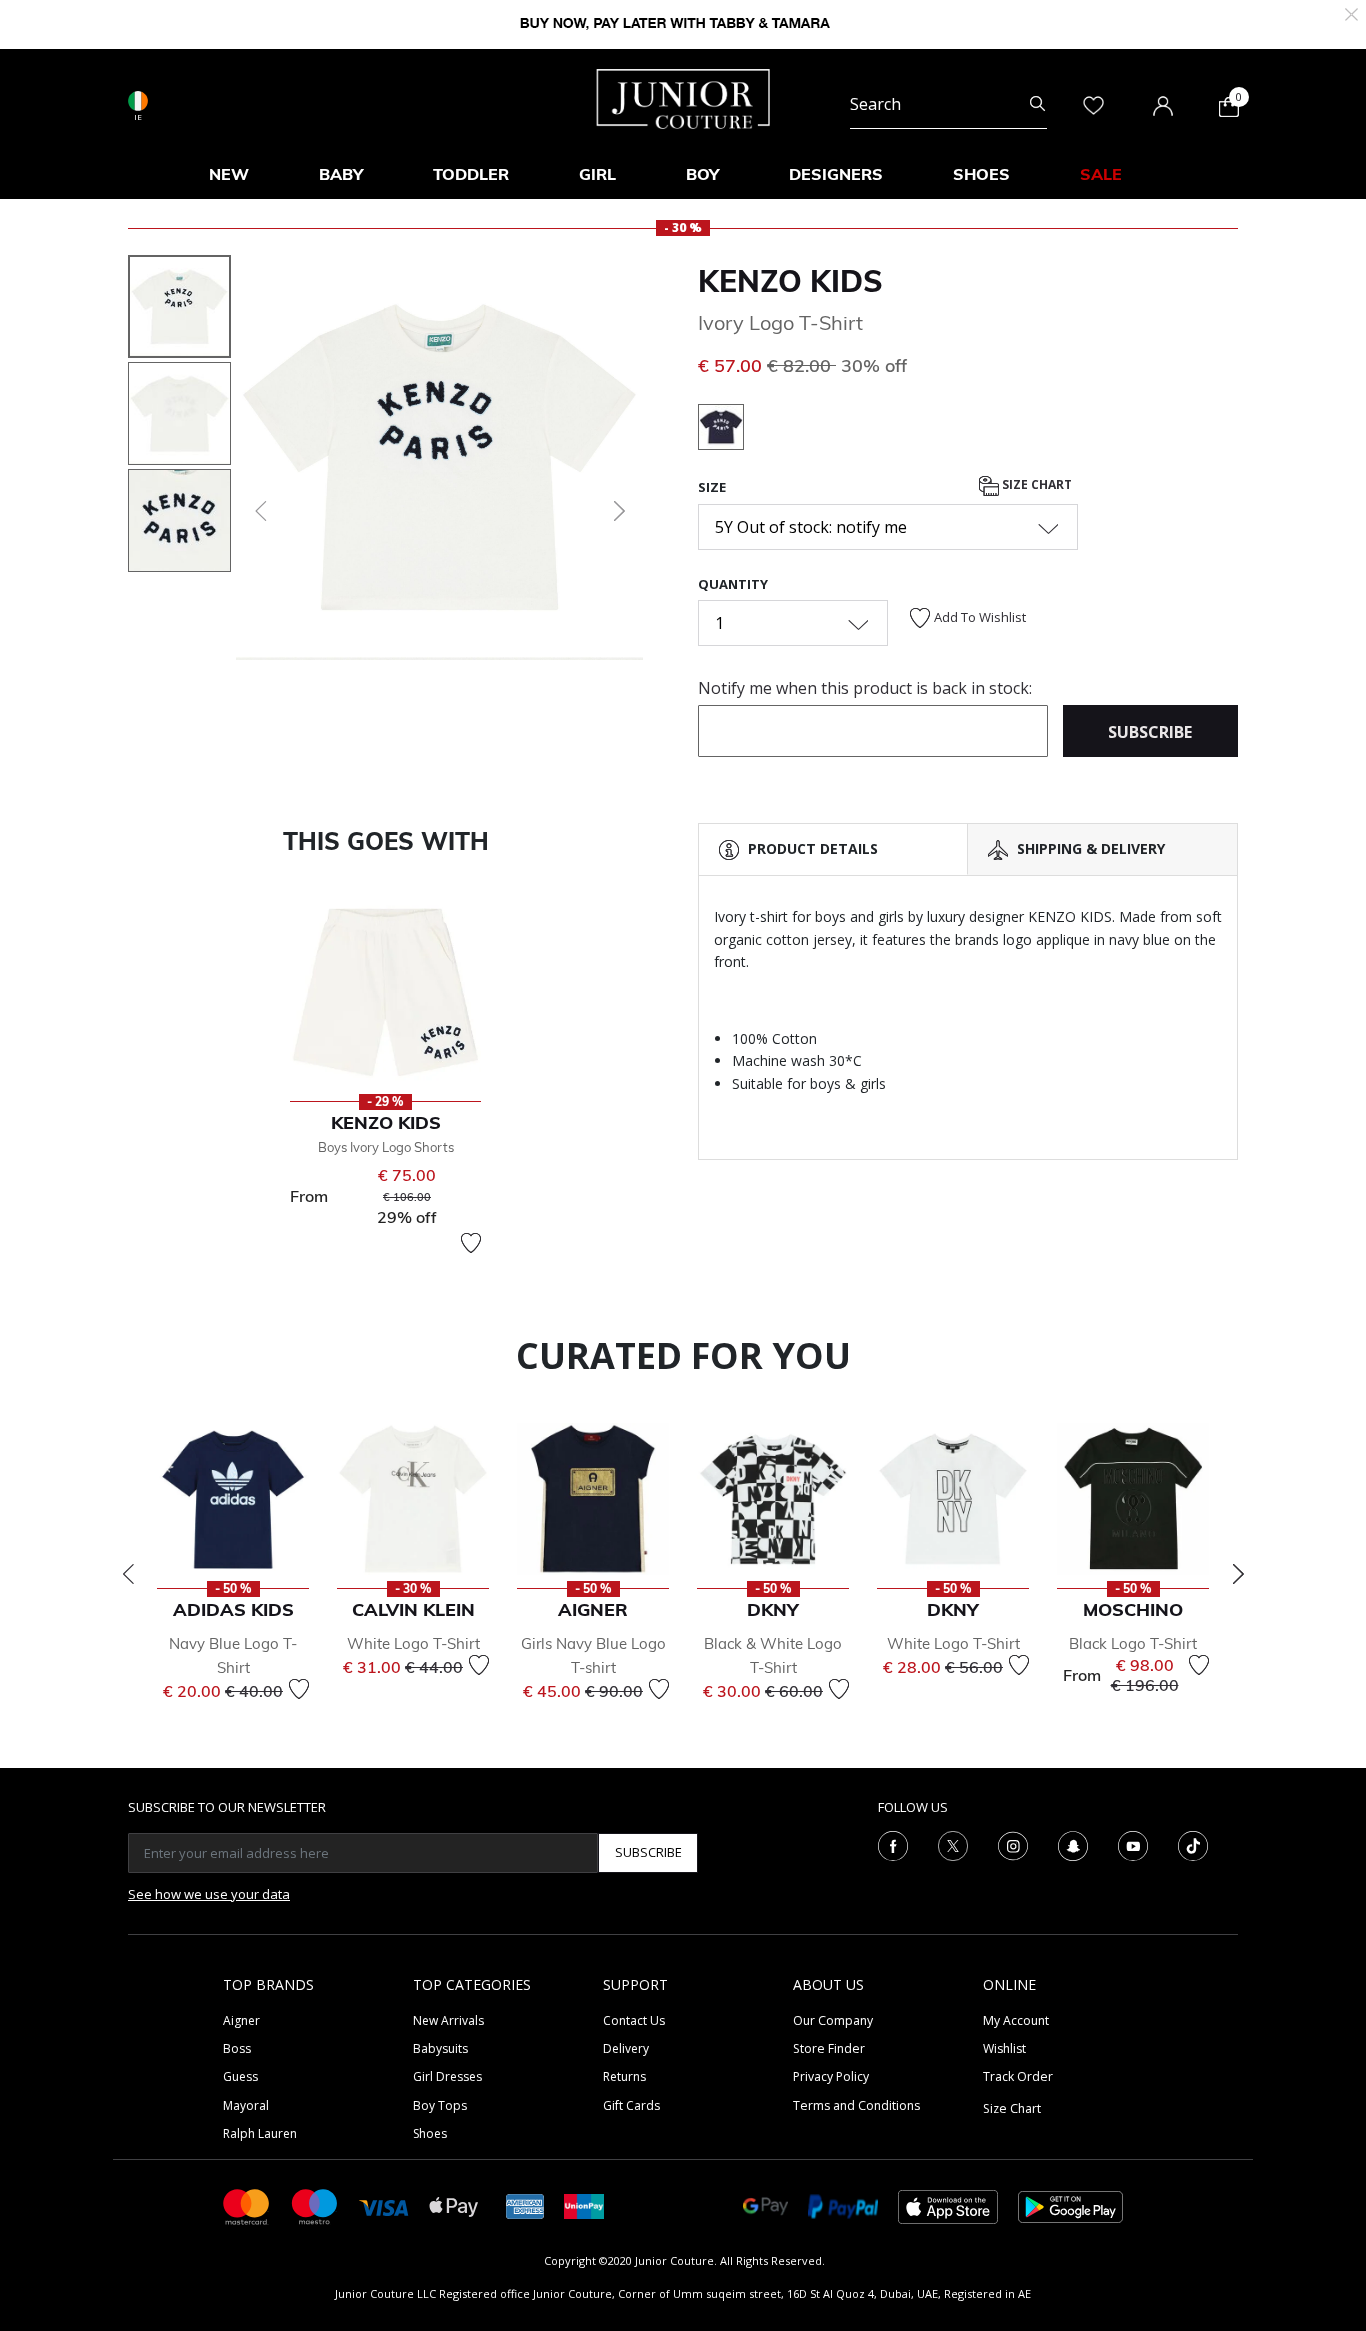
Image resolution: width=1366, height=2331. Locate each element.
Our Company (833, 2020)
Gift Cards (631, 2105)
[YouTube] (1133, 1844)
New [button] (229, 174)
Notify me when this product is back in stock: (865, 688)
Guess (240, 2076)
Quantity (733, 584)
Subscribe (648, 1852)
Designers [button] (836, 174)
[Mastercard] (247, 2205)
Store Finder (829, 2048)
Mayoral (246, 2105)
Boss (237, 2048)
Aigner (241, 2020)
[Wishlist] (471, 1243)
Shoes (430, 2133)
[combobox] (948, 104)
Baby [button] (341, 174)
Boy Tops (440, 2105)
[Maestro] (315, 2205)
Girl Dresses (447, 2076)
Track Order (1018, 2076)
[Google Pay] (765, 2205)
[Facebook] (893, 1844)
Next (1238, 1574)
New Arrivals (448, 2020)
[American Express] (525, 2205)
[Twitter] (953, 1844)
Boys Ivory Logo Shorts (386, 1147)
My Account (1016, 2020)
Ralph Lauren (260, 2133)
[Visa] (384, 2205)
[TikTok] (1193, 1844)
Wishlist (1004, 2048)
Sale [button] (1101, 174)
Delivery (626, 2048)
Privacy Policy (831, 2076)
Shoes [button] (981, 174)
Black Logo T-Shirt (1133, 1643)
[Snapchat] (1073, 1844)
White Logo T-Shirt (413, 1643)
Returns (624, 2076)
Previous (128, 1574)
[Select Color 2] (721, 430)
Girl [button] (597, 174)
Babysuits (440, 2048)
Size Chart (1035, 485)
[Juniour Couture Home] (683, 97)
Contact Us (634, 2020)
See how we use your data (209, 1894)
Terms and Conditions (856, 2105)
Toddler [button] (471, 174)
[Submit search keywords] (1037, 104)
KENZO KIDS (790, 281)
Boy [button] (702, 174)
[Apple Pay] (454, 2205)
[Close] (1351, 12)
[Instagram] (1013, 1844)
